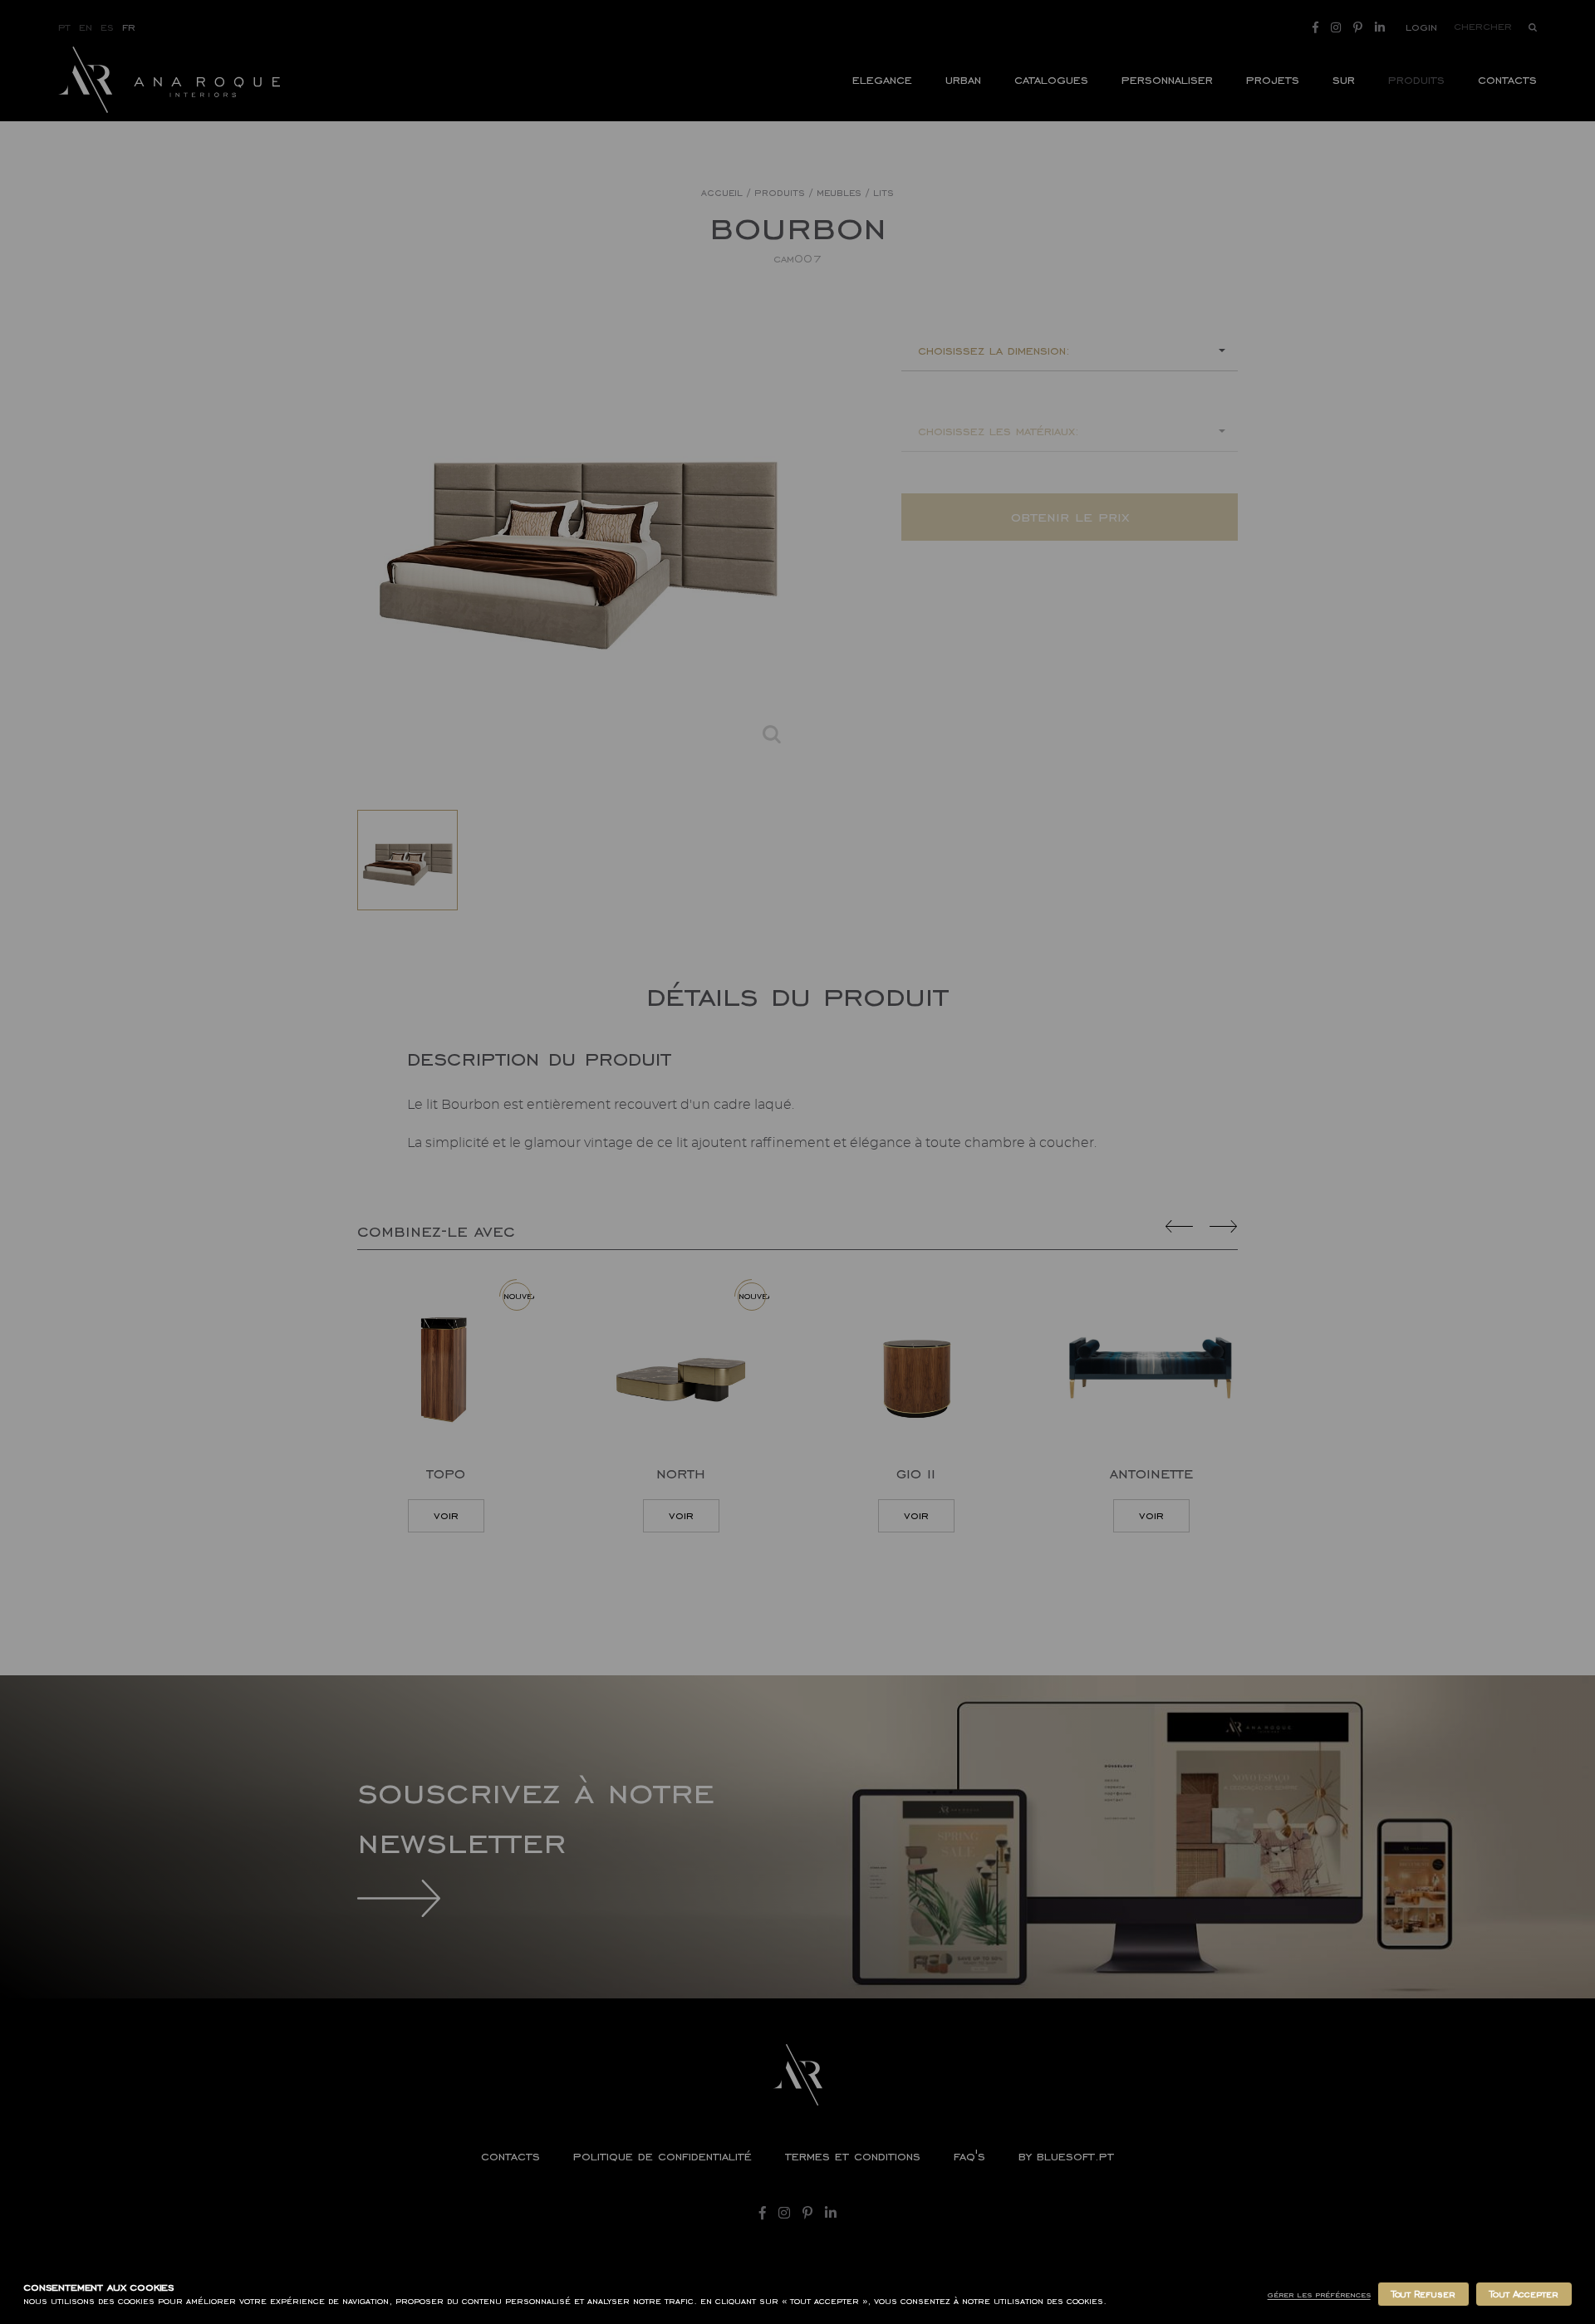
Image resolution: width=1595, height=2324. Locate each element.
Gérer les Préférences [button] (1319, 2295)
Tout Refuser (1423, 2294)
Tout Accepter (1524, 2294)
